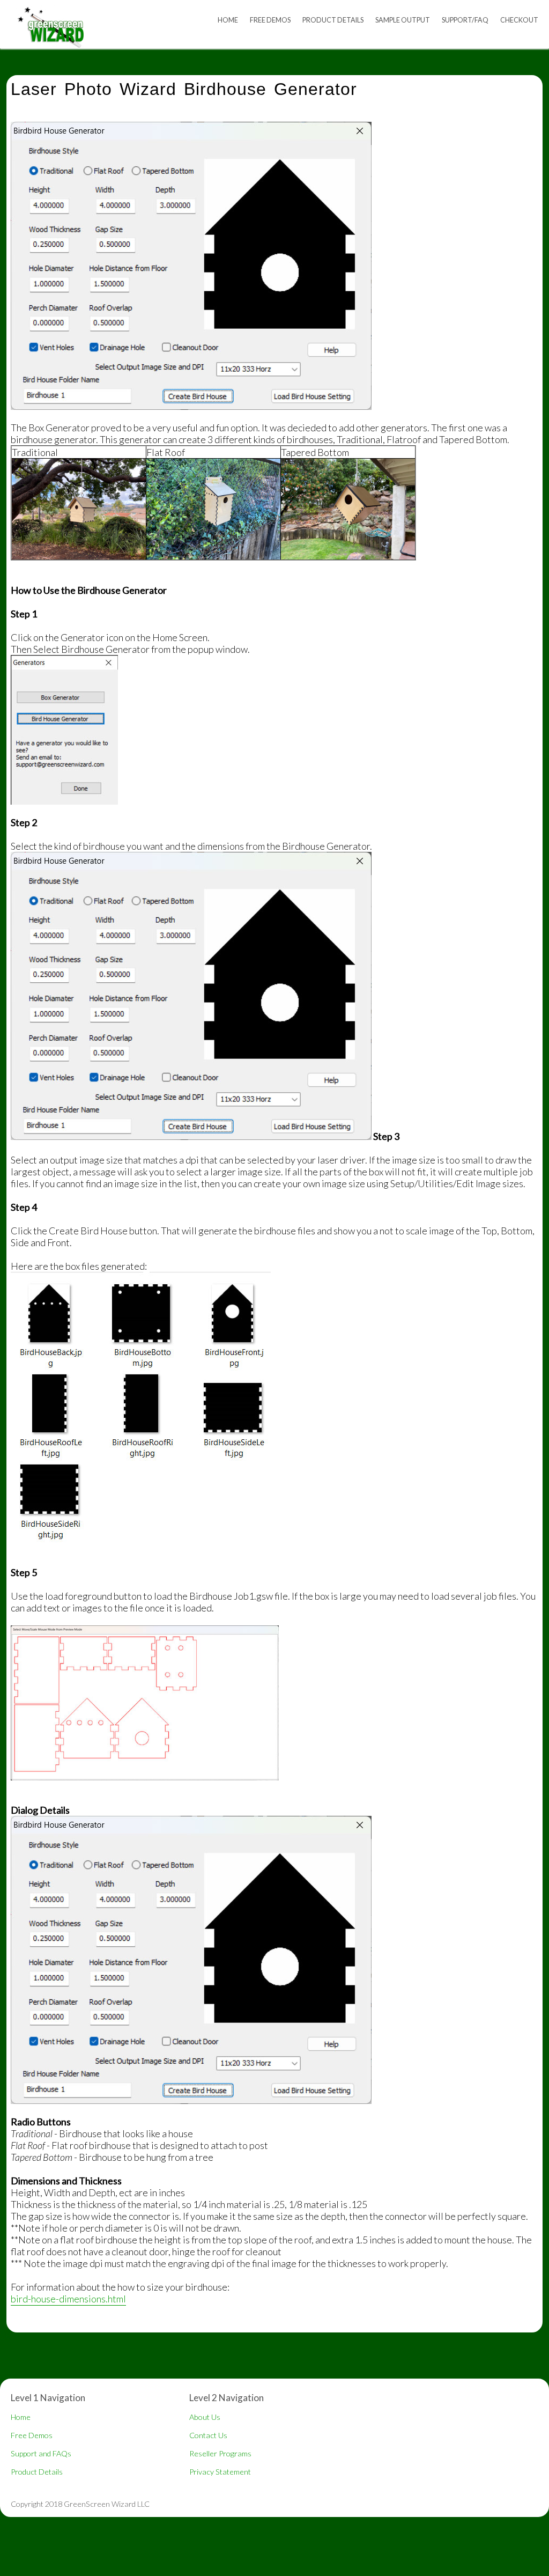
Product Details (333, 20)
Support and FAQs (41, 2453)
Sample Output (403, 20)
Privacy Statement (220, 2472)
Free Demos (270, 20)
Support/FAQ (465, 20)
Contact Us (208, 2435)
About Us (205, 2417)
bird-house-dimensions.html (68, 2299)
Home (228, 20)
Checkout (519, 20)
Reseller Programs (220, 2453)
